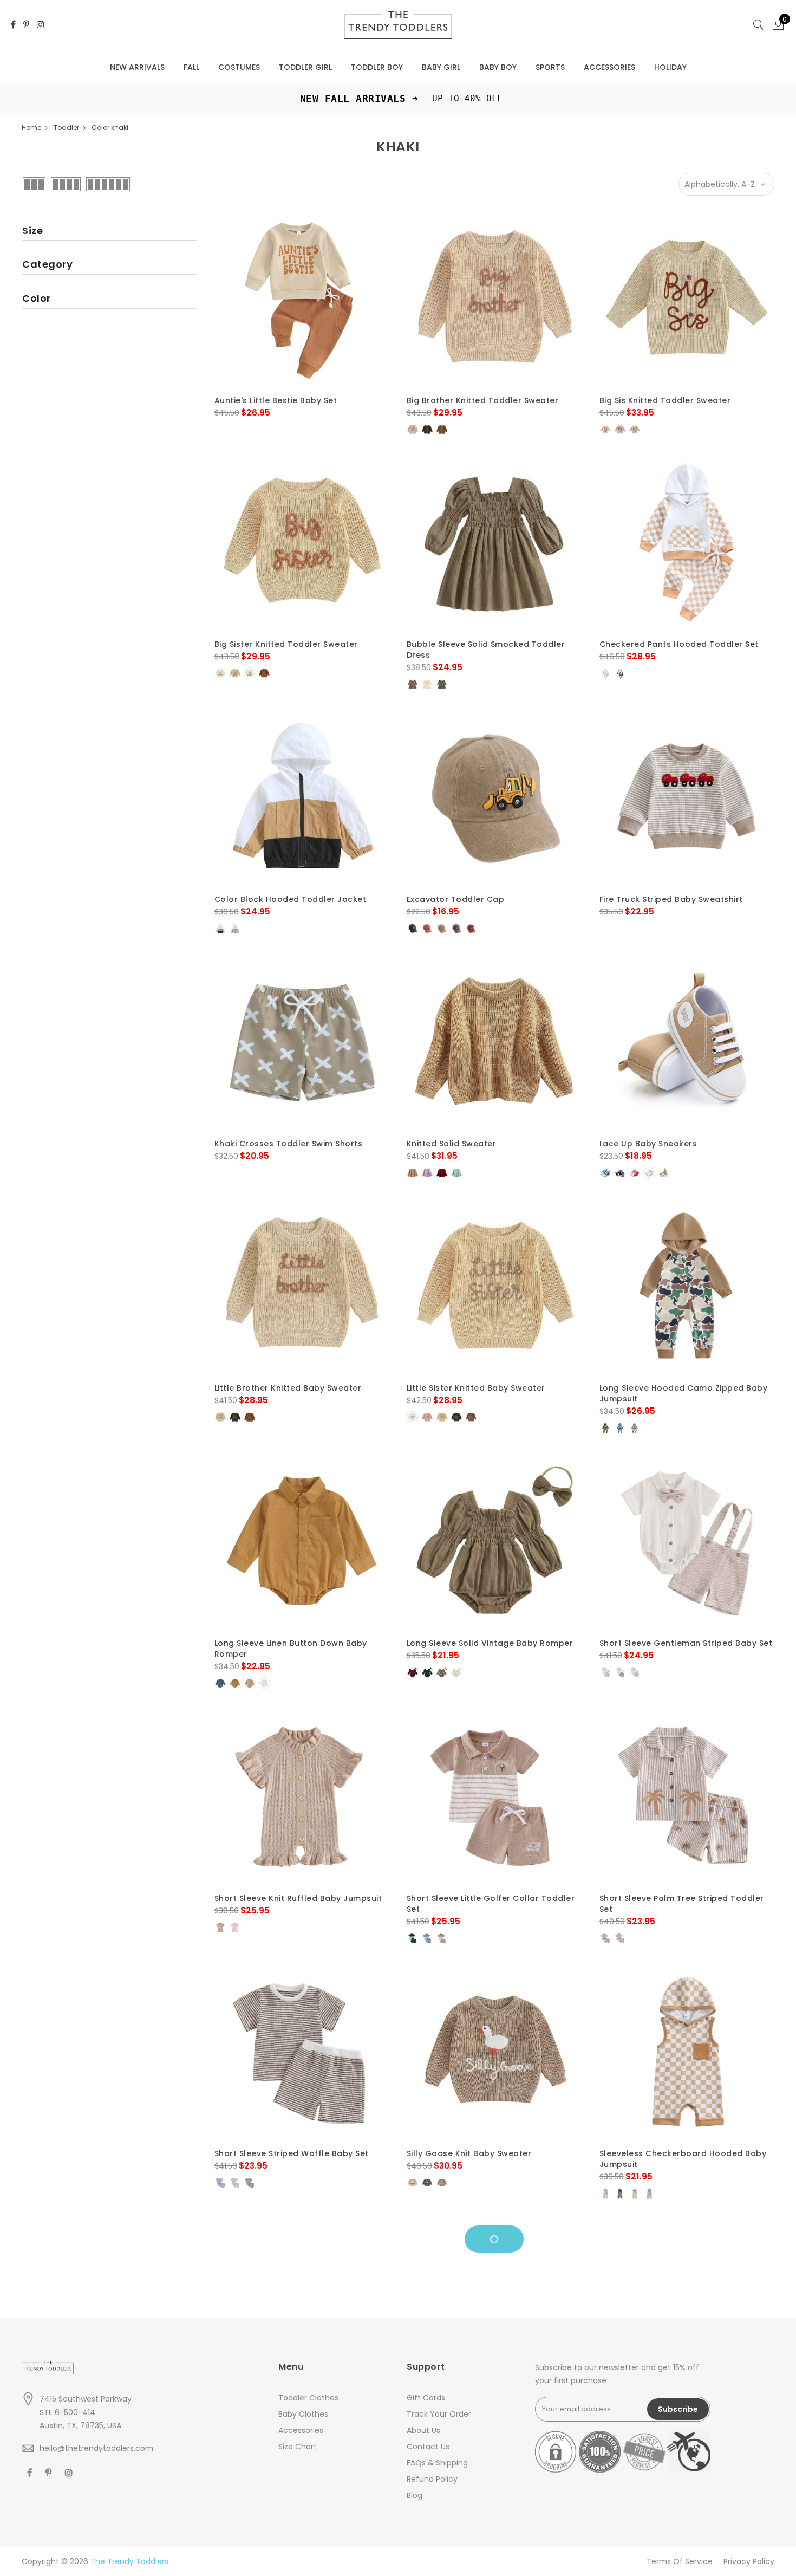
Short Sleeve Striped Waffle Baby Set (292, 2153)
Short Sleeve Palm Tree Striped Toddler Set (682, 1904)
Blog (415, 2495)
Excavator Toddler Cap (456, 899)
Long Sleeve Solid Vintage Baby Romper (490, 1643)
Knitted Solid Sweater (452, 1144)
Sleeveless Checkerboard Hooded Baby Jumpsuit (683, 2159)
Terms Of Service (680, 2561)
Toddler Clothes (308, 2398)
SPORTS (550, 67)
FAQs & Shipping (437, 2463)
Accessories (301, 2430)
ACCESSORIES (609, 67)
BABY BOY (498, 67)
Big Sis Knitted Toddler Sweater (665, 400)
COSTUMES (239, 67)
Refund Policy (432, 2479)
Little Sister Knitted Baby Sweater (476, 1388)
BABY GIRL (441, 67)
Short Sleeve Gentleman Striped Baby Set (686, 1643)
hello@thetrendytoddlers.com (96, 2448)
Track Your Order (439, 2414)
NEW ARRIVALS (137, 67)
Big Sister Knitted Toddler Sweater (286, 644)
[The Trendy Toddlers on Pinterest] (26, 25)
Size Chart (298, 2447)
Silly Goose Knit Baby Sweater (469, 2153)
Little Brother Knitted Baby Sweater (288, 1388)
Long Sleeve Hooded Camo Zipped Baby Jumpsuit (684, 1393)
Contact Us (428, 2447)
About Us (423, 2430)
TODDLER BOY (377, 67)
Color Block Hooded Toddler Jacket (291, 899)
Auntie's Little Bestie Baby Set (276, 400)
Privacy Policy (749, 2561)
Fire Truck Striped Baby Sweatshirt (671, 899)
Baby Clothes (303, 2414)
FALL (191, 67)
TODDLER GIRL (305, 67)
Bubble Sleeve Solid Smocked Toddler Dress (486, 650)
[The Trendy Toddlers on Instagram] (41, 25)
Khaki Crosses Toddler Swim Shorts (289, 1144)
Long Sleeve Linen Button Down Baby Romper (291, 1649)
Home (31, 128)
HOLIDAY (670, 67)
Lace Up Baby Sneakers (648, 1144)
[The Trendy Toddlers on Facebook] (13, 25)
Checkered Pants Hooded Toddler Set (679, 644)
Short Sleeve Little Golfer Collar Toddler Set (491, 1904)
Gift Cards (426, 2398)
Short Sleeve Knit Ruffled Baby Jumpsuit (298, 1898)
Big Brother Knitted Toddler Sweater (483, 400)
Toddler (66, 128)
